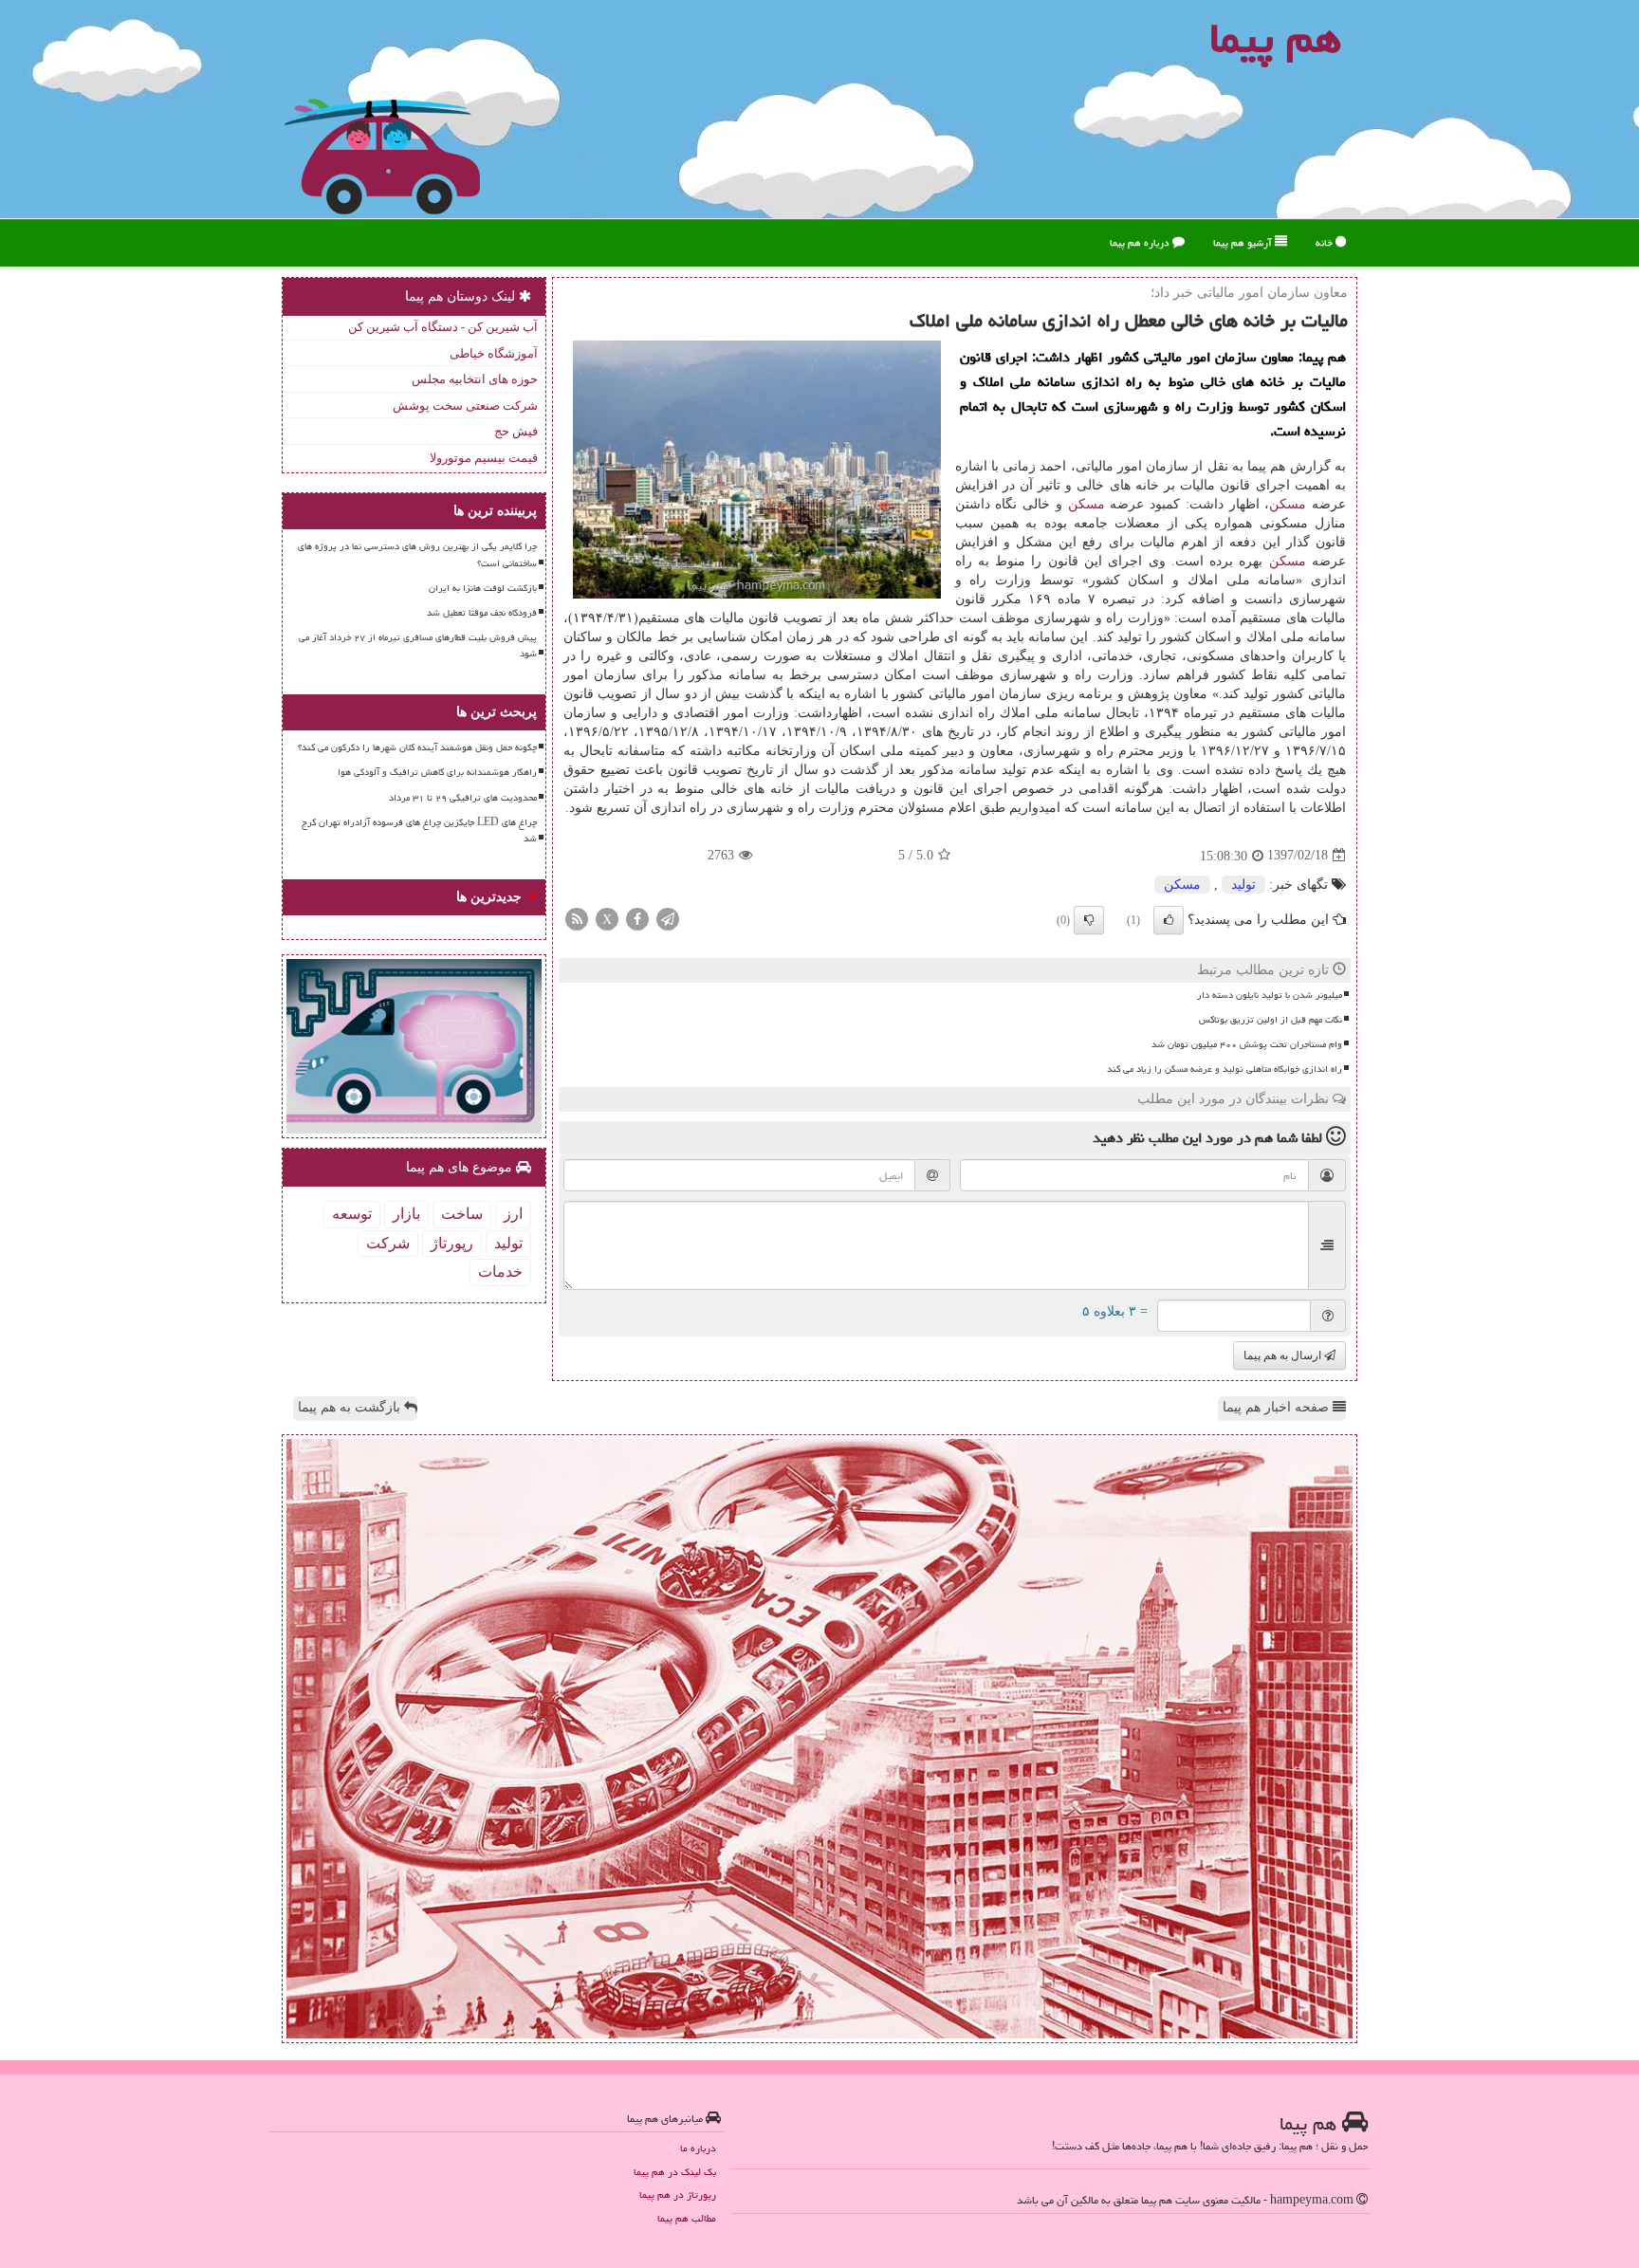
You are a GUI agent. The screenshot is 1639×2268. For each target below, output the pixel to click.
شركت (388, 1243)
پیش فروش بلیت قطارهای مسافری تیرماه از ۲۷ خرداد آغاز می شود (418, 645)
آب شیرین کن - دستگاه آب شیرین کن (443, 327)
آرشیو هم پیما (1244, 242)
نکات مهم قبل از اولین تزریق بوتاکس (1271, 1020)
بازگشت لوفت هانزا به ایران (483, 588)
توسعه (352, 1214)
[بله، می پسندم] (1169, 920)
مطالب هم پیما (687, 2218)
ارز (513, 1214)
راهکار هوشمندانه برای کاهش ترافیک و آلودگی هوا (437, 772)
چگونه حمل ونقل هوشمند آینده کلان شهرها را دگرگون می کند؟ (417, 747)
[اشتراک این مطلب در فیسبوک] (637, 918)
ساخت (462, 1214)
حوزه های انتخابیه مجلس (475, 379)
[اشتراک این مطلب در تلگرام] (668, 918)
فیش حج (516, 431)
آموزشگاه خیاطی (494, 353)
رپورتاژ (452, 1243)
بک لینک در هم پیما (675, 2172)
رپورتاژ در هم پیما (678, 2194)
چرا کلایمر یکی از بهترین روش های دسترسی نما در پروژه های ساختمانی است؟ (417, 554)
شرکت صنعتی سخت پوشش (465, 406)
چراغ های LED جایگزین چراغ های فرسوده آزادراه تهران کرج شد (419, 830)
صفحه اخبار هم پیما (1278, 1407)
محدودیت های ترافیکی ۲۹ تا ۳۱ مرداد (463, 798)
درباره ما (698, 2148)
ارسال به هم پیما (1284, 1355)
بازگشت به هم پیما (351, 1407)
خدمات (500, 1272)
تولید (1243, 885)
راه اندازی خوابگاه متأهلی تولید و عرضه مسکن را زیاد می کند (1225, 1069)
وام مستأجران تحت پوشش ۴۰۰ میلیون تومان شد (1247, 1044)
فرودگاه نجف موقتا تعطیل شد (482, 613)
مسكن (1288, 504)
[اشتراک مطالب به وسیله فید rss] (577, 918)
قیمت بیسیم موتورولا (484, 458)
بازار (406, 1214)
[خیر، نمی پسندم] (1089, 920)
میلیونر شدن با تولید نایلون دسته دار (1270, 995)
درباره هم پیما (1141, 242)
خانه (1326, 242)
